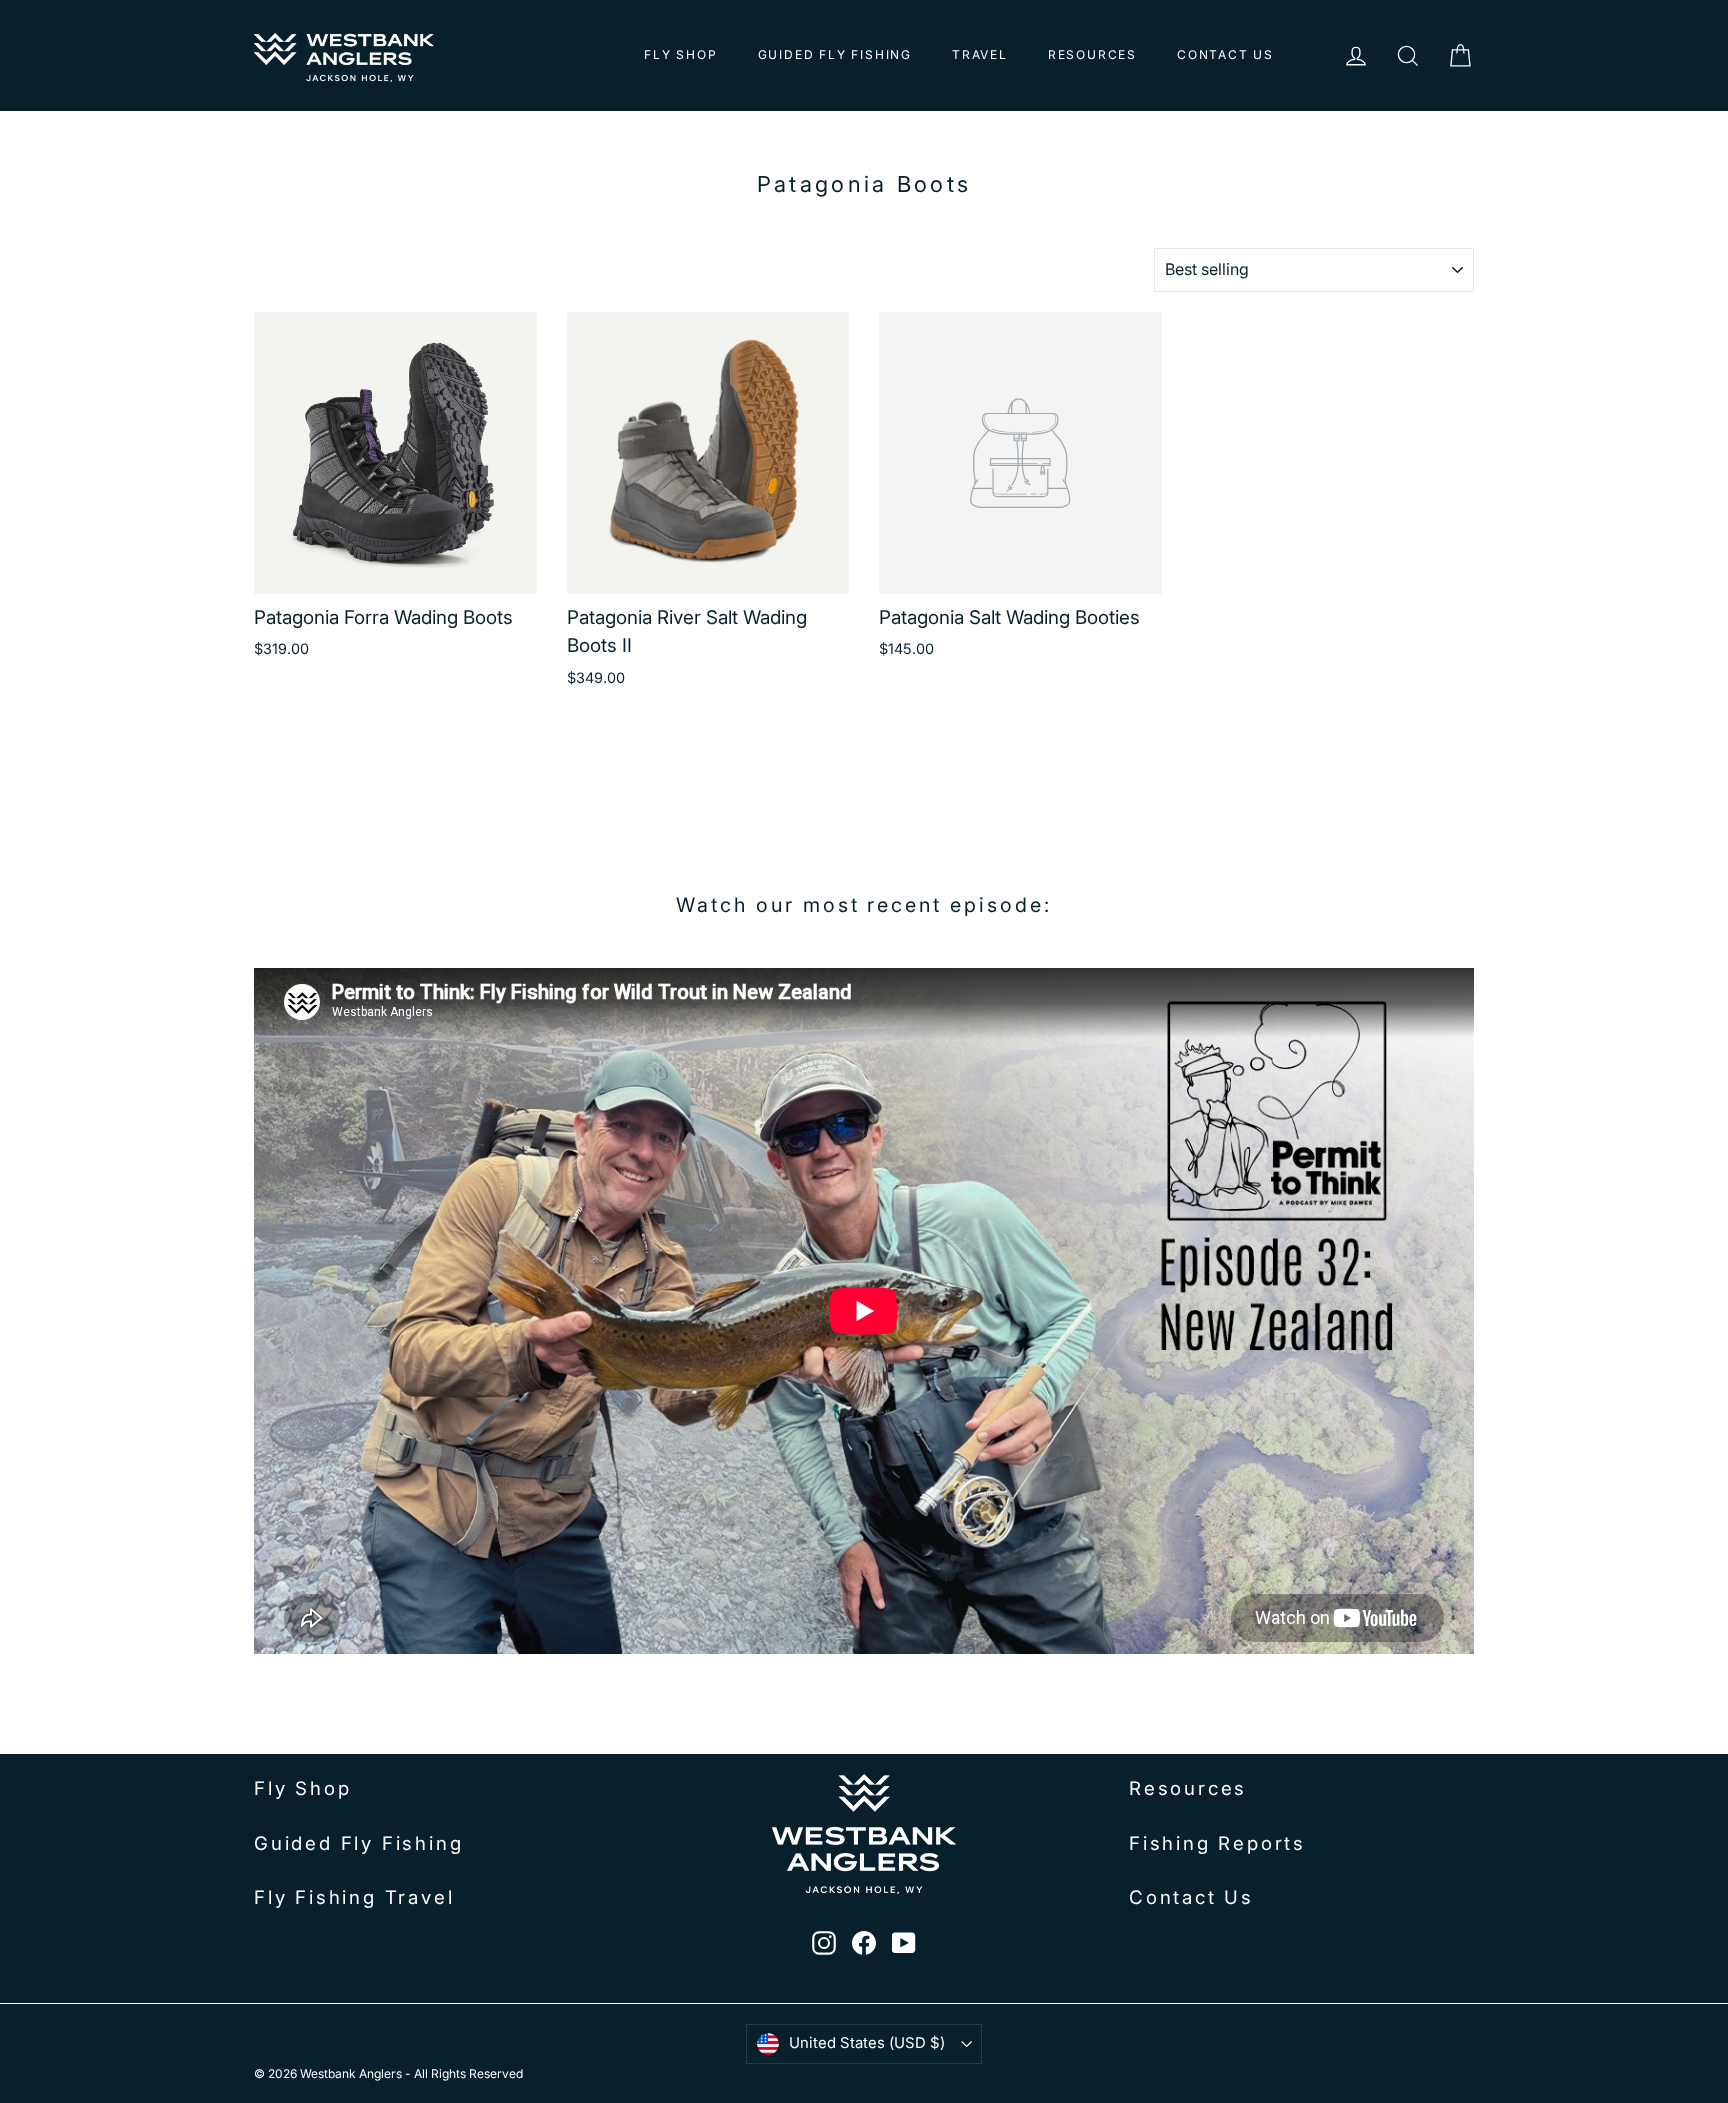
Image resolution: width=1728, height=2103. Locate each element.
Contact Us (1225, 54)
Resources (1092, 54)
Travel (980, 54)
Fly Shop (680, 54)
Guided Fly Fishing (835, 54)
